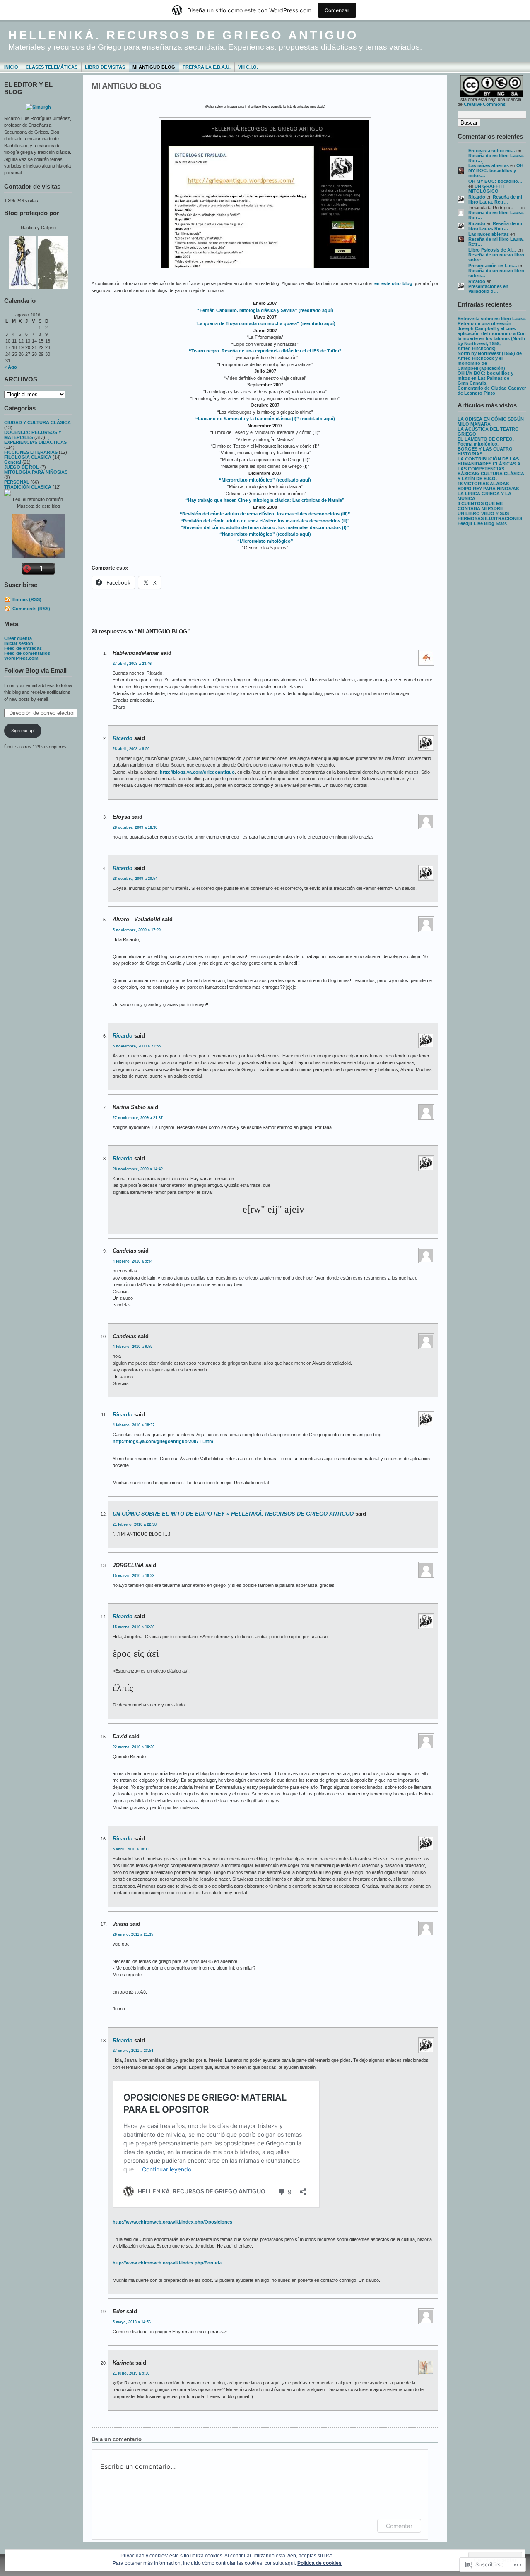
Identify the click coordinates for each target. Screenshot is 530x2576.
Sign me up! (23, 731)
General (13, 462)
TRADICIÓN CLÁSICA (28, 487)
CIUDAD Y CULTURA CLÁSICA (37, 422)
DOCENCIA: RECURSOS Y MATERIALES (33, 435)
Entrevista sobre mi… (492, 151)
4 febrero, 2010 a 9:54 (132, 1261)
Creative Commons (485, 104)
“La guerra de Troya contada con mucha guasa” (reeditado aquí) (265, 323)
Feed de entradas (23, 648)
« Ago (11, 367)
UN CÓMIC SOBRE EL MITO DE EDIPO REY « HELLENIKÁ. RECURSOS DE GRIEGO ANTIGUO (233, 1514)
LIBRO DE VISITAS (105, 67)
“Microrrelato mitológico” (265, 541)
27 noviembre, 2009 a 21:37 (138, 1118)
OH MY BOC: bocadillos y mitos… (496, 170)
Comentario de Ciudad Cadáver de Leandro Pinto (492, 391)
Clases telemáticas (52, 67)
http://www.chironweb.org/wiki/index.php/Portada (167, 2263)
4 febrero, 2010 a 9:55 (132, 1347)
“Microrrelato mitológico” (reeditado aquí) (265, 480)
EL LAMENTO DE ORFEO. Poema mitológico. (486, 441)
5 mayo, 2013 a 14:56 (132, 2322)
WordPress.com (21, 658)
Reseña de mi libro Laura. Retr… (495, 199)
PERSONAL (17, 482)
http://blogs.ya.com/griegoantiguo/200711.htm (163, 1441)
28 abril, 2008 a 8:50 (131, 749)
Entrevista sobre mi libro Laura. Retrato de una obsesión (492, 321)
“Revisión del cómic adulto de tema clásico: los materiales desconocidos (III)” (265, 514)
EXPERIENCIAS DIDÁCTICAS (35, 442)
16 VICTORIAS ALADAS (483, 484)
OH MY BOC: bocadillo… (495, 181)
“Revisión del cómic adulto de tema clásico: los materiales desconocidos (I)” (265, 527)
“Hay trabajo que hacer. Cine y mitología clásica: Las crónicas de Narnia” (265, 500)
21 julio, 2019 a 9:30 (131, 2373)
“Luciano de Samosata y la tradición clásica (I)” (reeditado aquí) (265, 419)
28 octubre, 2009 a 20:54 (135, 879)
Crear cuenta (18, 638)
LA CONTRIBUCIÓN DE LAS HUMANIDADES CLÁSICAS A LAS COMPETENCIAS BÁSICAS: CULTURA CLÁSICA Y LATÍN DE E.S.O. (491, 469)
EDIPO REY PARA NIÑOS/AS (488, 489)
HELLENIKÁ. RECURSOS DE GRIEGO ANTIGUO (183, 35)
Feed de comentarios (27, 653)
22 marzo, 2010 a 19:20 (134, 1747)
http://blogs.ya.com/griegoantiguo (197, 772)
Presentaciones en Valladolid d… (488, 289)
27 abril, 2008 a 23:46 (132, 664)
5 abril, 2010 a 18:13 (131, 1849)
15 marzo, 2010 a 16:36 (134, 1627)
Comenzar (337, 10)
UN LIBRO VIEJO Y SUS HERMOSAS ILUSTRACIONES (490, 516)
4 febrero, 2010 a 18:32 (134, 1425)
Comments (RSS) (31, 609)
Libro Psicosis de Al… (492, 250)
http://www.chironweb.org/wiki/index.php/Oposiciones (172, 2222)
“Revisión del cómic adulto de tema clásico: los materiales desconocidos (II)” (265, 521)
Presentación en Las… (493, 266)
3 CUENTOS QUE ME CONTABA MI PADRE (480, 506)
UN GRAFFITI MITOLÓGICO (486, 189)
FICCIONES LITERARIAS (31, 452)
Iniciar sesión (19, 643)
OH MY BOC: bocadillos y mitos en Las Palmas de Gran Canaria (485, 378)
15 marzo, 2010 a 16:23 (134, 1576)
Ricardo (477, 197)
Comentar (399, 2526)
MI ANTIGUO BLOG (154, 67)
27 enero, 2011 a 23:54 (133, 2051)
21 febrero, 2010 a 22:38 (135, 1524)
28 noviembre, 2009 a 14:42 (138, 1169)
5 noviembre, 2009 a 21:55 (137, 1046)
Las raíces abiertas (489, 165)
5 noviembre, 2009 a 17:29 (137, 930)
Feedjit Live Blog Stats (482, 523)
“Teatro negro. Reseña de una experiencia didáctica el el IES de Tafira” (265, 351)
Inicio (11, 67)
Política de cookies (319, 2563)
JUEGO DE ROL (22, 467)
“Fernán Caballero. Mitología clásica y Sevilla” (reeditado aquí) (265, 310)
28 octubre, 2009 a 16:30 (135, 827)
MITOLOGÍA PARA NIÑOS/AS (36, 472)
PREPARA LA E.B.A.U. (207, 67)
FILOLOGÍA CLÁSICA (28, 457)
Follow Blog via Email (35, 670)
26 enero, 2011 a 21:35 (133, 1934)
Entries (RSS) (27, 599)
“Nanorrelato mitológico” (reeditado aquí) (265, 534)
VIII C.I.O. (248, 67)
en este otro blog (393, 283)
